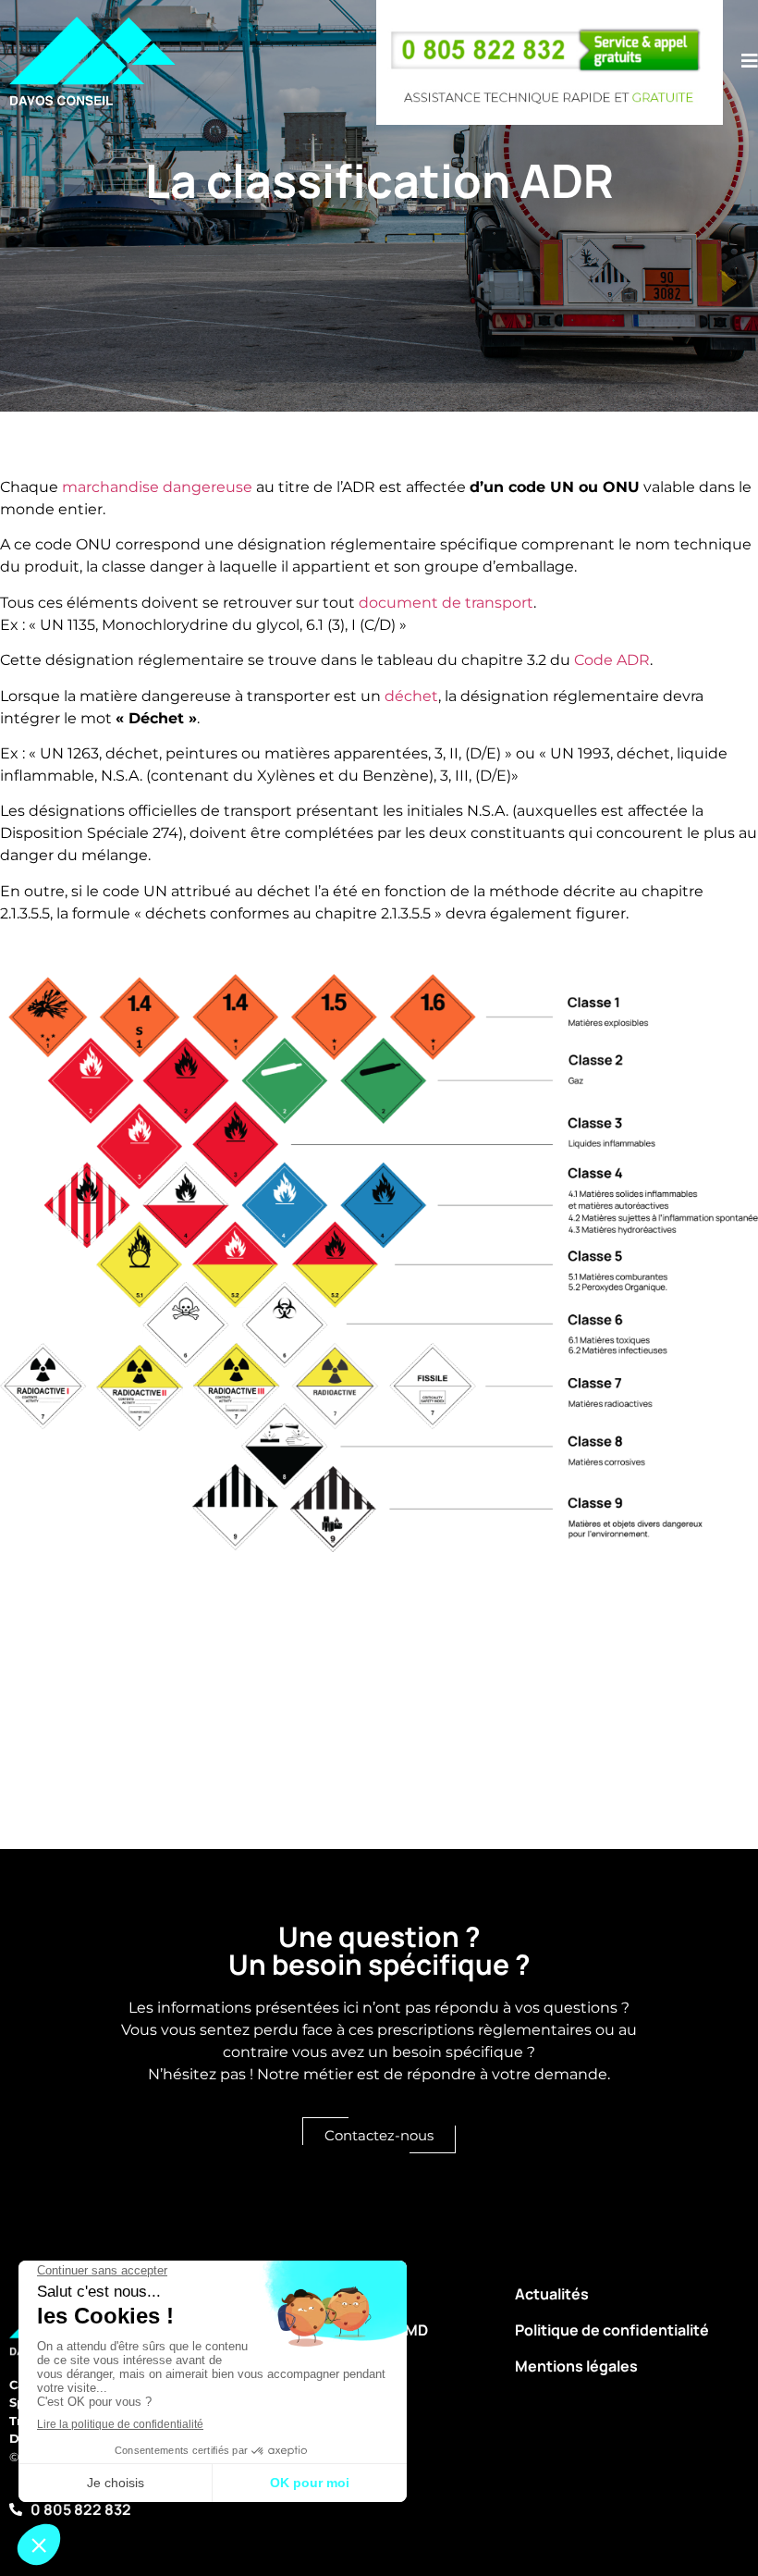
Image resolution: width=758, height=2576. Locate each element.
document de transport (446, 603)
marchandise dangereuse (157, 487)
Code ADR (612, 660)
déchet (411, 696)
